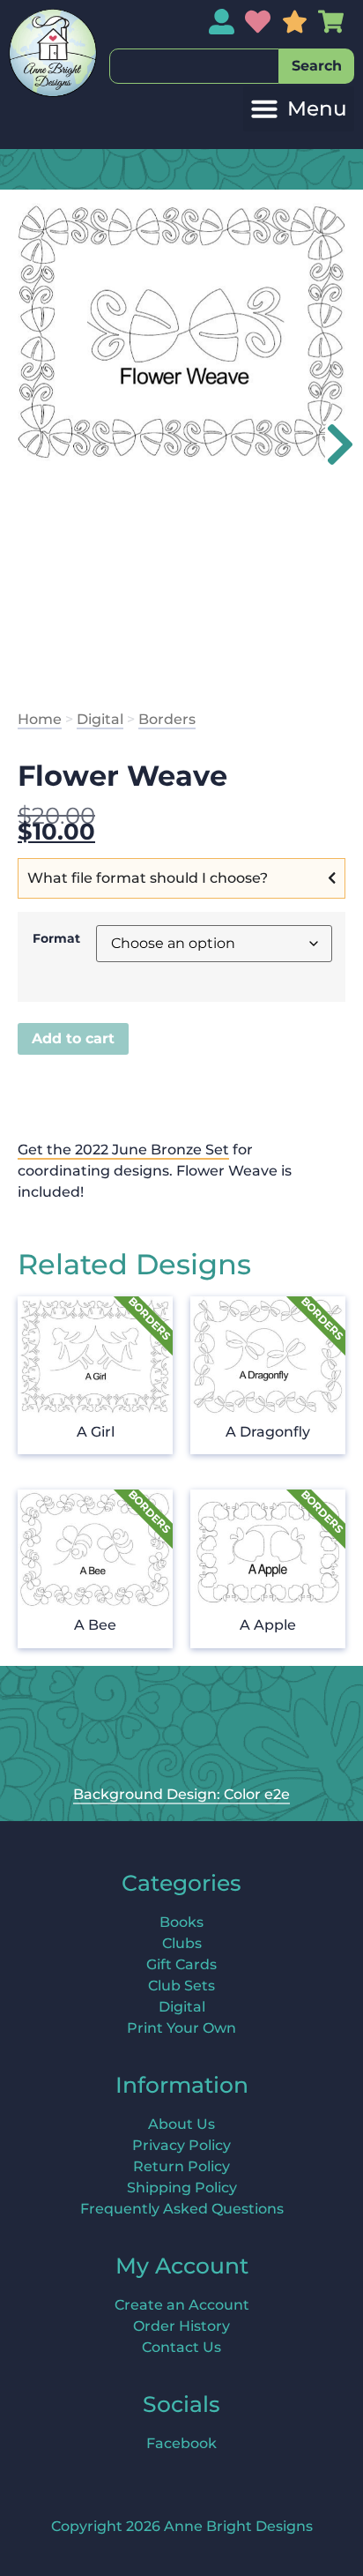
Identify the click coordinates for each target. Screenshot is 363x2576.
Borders (167, 719)
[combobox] (194, 66)
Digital (100, 719)
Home (40, 719)
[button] (299, 109)
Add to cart (73, 1038)
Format (56, 938)
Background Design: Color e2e (181, 1794)
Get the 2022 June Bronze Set (123, 1150)
